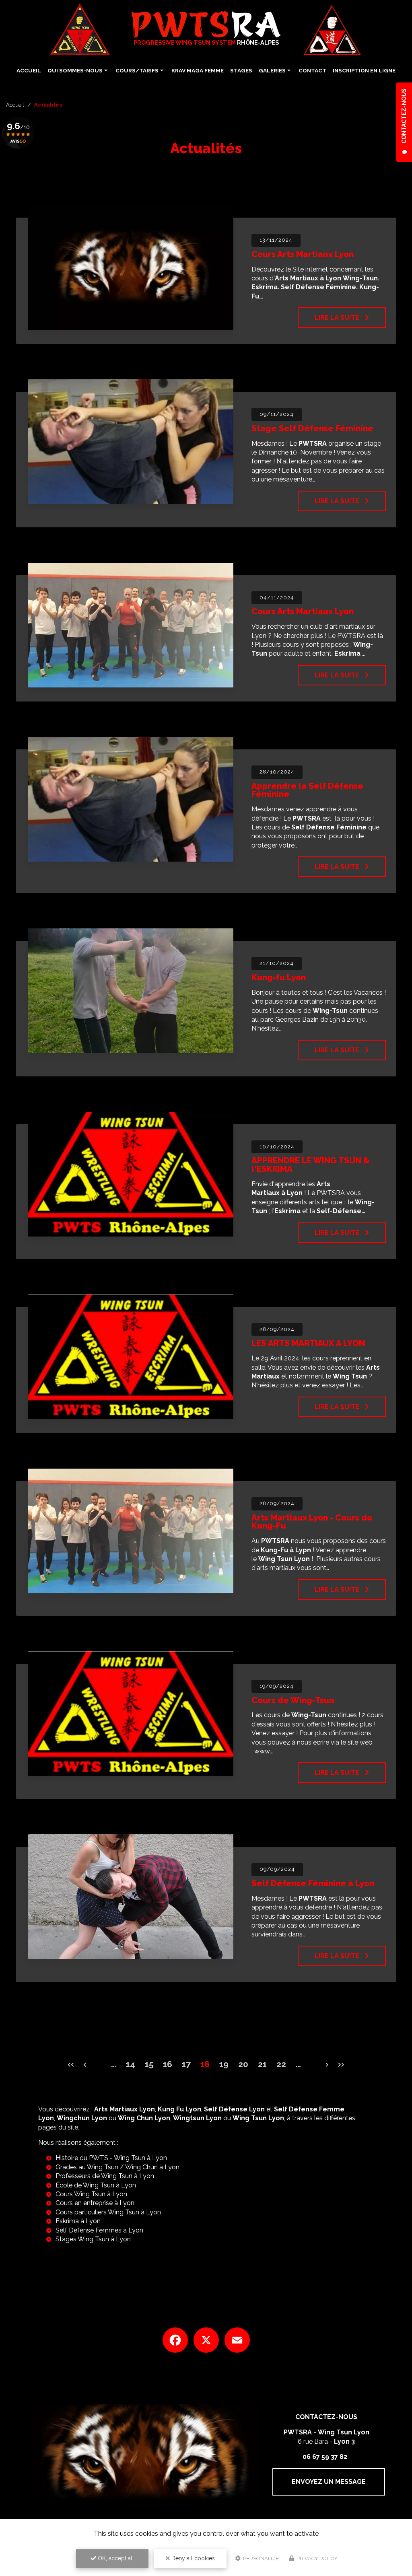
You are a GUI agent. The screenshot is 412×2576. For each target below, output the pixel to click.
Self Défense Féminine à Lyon (313, 1883)
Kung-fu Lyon (279, 977)
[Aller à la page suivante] (329, 2059)
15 (149, 2064)
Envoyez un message (329, 2482)
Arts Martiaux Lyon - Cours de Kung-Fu (312, 1522)
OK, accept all (115, 2558)
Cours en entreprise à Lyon (95, 2203)
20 (243, 2064)
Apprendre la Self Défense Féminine (307, 790)
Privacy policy (316, 2559)
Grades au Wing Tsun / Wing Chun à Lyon (117, 2167)
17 (186, 2064)
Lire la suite (338, 318)
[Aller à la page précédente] (83, 2059)
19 (224, 2064)
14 (131, 2064)
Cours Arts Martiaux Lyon (303, 254)
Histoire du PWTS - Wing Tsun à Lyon (111, 2158)
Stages (241, 70)
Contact (312, 70)
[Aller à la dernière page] (344, 2059)
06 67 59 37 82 (325, 2457)
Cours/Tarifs (137, 70)
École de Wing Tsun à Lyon (96, 2185)
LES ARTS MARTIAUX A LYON (308, 1343)
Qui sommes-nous (75, 70)
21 (262, 2064)
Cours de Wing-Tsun (293, 1700)
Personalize (260, 2559)
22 (281, 2064)
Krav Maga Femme (198, 70)
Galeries (272, 70)
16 (168, 2064)
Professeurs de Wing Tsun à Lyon (105, 2176)
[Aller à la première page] (68, 2059)
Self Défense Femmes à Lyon (99, 2230)
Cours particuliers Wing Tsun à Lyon (108, 2212)
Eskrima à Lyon (78, 2221)
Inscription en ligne (364, 70)
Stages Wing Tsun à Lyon (93, 2239)
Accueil (29, 70)
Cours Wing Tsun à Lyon (91, 2194)
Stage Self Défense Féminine (312, 428)
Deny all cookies (192, 2558)
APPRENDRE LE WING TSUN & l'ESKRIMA (311, 1165)
